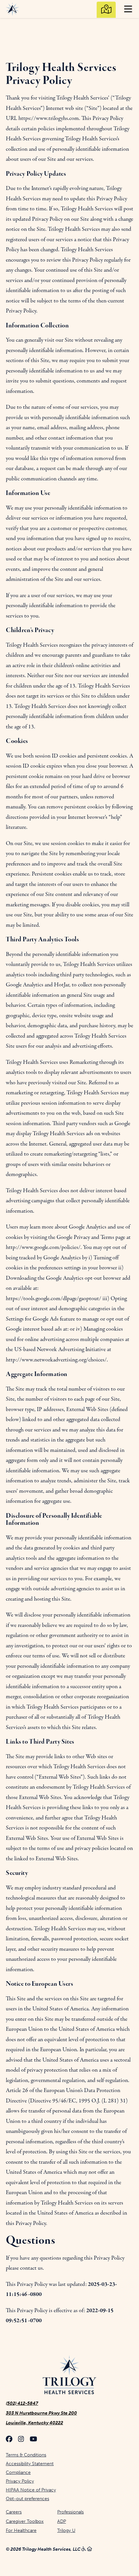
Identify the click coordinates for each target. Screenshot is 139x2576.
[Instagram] (21, 2440)
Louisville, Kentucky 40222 (34, 2423)
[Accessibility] (84, 2549)
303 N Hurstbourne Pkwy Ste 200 (41, 2413)
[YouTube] (33, 2440)
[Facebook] (9, 2440)
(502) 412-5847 (22, 2403)
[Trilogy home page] (69, 2375)
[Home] (90, 2549)
